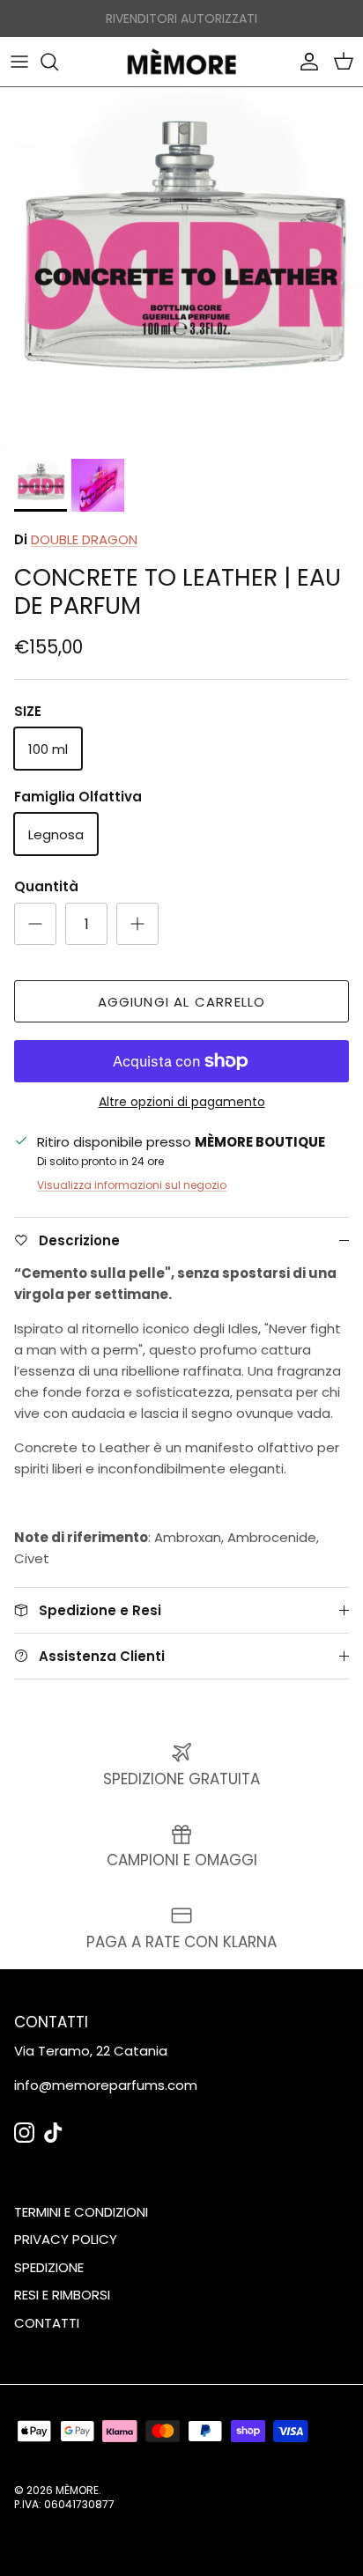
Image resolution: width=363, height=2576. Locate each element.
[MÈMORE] (181, 62)
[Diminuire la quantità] (35, 924)
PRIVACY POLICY (66, 2239)
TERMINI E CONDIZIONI (81, 2212)
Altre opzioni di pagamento (182, 1102)
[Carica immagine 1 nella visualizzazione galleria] (181, 269)
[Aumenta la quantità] (137, 924)
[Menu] (19, 62)
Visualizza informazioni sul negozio (132, 1185)
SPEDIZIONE (49, 2267)
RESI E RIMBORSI (62, 2295)
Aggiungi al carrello (182, 1002)
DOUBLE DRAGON (84, 539)
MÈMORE (77, 2490)
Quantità (46, 886)
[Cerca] (58, 62)
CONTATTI (47, 2323)
